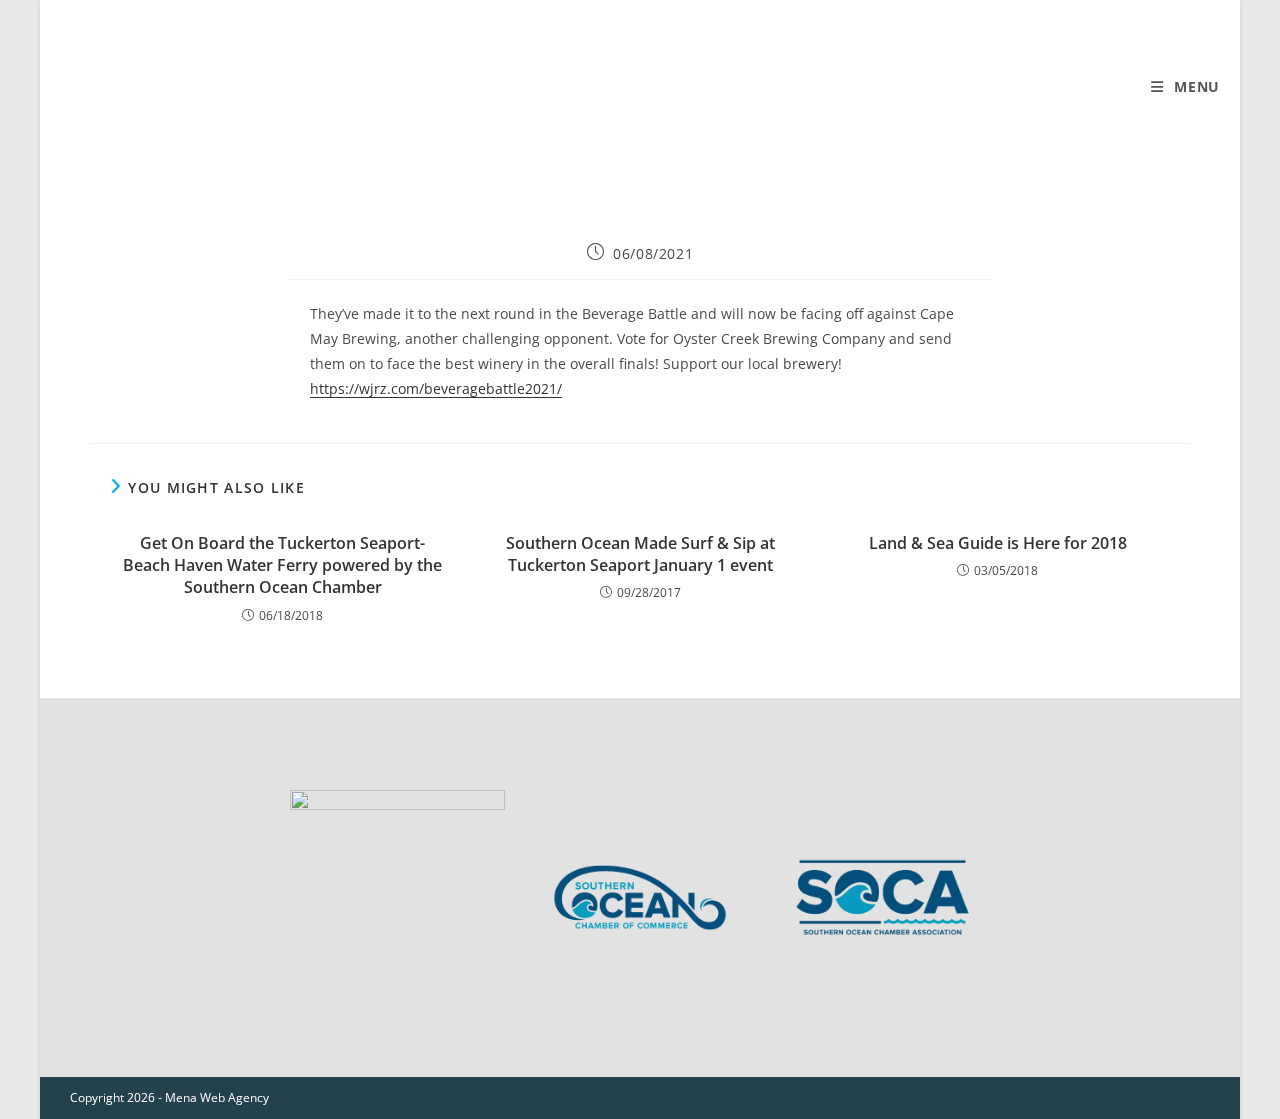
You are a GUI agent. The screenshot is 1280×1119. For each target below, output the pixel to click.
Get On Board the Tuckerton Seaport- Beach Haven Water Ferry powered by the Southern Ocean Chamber (282, 565)
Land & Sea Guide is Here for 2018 (998, 543)
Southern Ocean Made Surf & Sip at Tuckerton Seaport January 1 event (640, 554)
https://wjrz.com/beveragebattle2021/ (436, 388)
